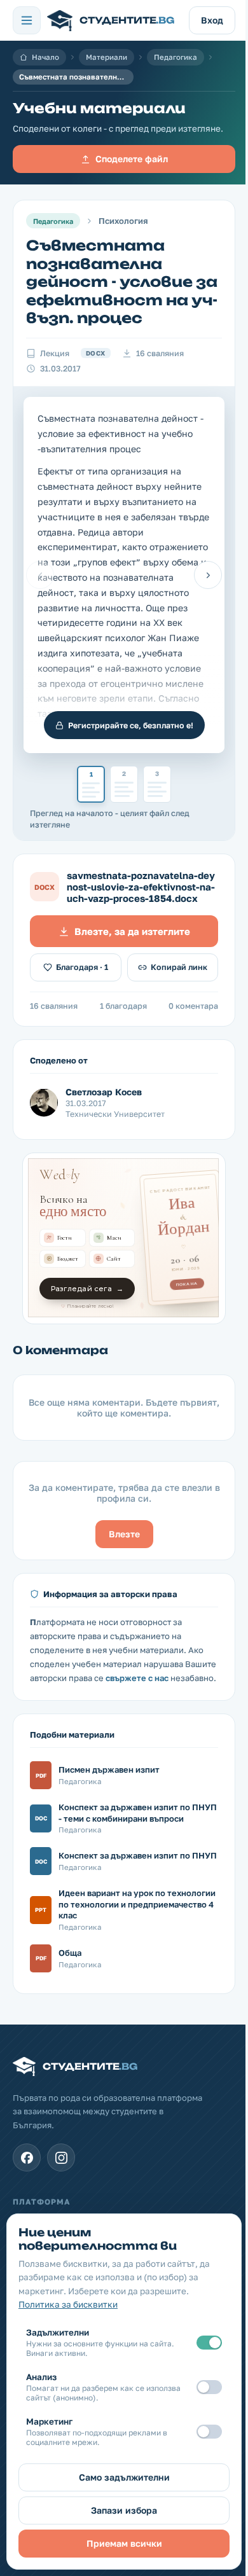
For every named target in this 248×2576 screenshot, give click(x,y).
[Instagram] (61, 2157)
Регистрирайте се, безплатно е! (131, 725)
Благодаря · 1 (82, 967)
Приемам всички (124, 2543)
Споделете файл (132, 159)
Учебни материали (99, 108)
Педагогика (176, 57)
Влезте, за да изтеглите (132, 931)
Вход (212, 20)
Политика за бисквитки (68, 2304)
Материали (107, 57)
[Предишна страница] (40, 575)
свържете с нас (137, 1678)
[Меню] (27, 20)
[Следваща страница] (208, 575)
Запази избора (124, 2510)
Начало (45, 57)
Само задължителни (124, 2477)
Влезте (124, 1534)
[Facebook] (27, 2157)
